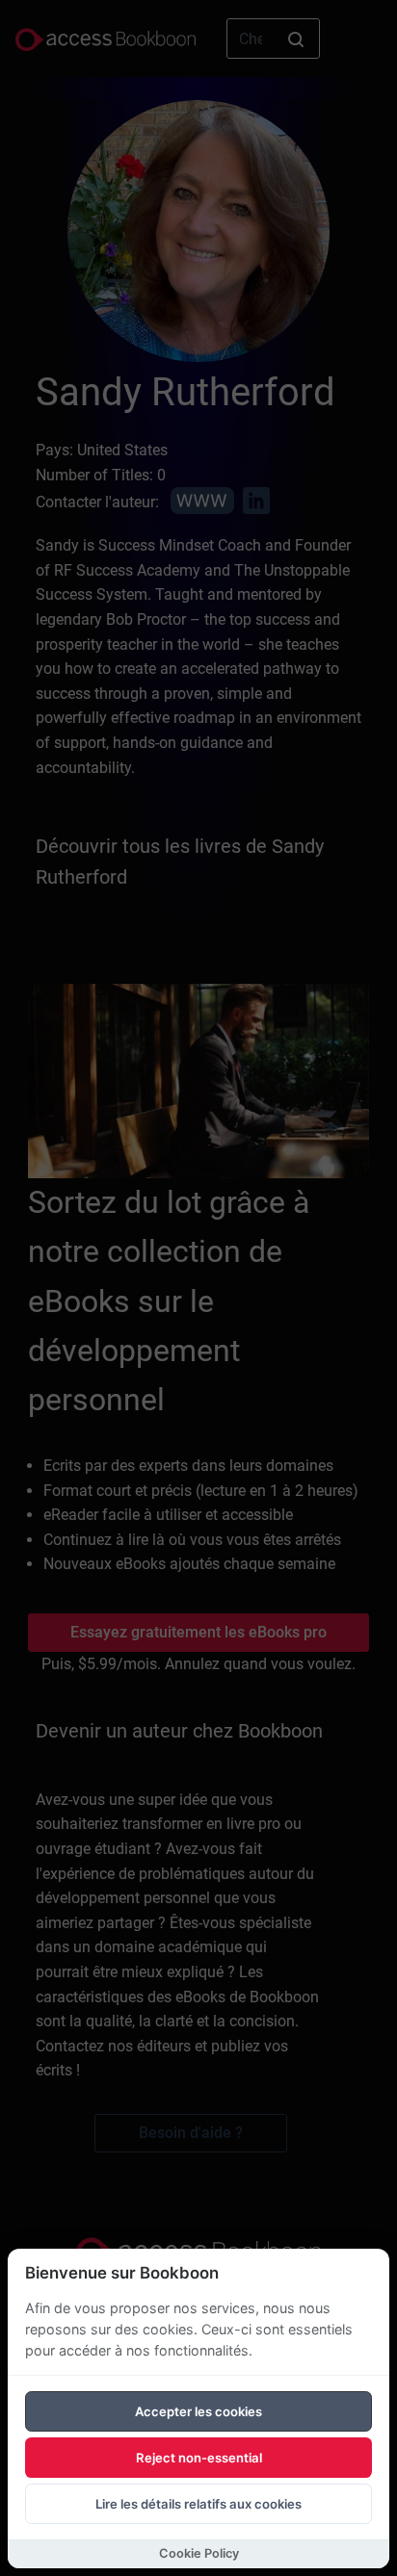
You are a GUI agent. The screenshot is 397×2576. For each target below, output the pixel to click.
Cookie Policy (199, 2553)
